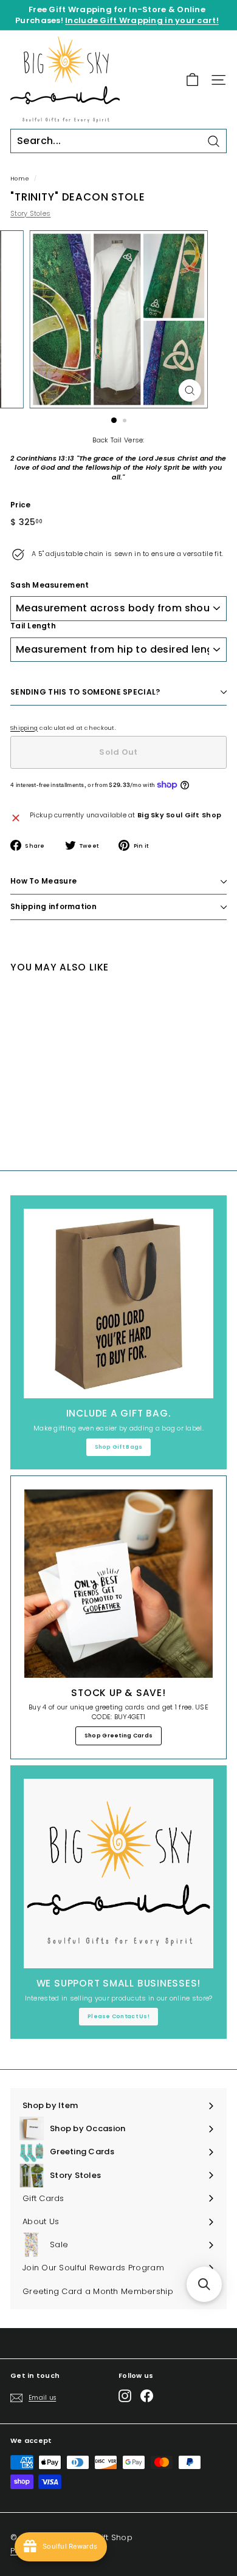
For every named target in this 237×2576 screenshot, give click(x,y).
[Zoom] (189, 390)
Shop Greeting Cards (118, 1736)
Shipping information (53, 906)
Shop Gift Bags (119, 1447)
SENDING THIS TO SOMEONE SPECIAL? (85, 692)
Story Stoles (30, 213)
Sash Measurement (50, 585)
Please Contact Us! (118, 2016)
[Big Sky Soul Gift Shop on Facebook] (147, 2396)
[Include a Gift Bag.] (118, 1303)
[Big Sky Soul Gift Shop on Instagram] (125, 2396)
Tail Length (33, 626)
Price (20, 505)
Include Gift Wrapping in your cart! (142, 20)
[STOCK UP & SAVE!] (118, 1584)
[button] (204, 2284)
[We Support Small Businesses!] (118, 1874)
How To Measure (43, 881)
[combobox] (118, 141)
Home (20, 178)
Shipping (24, 728)
